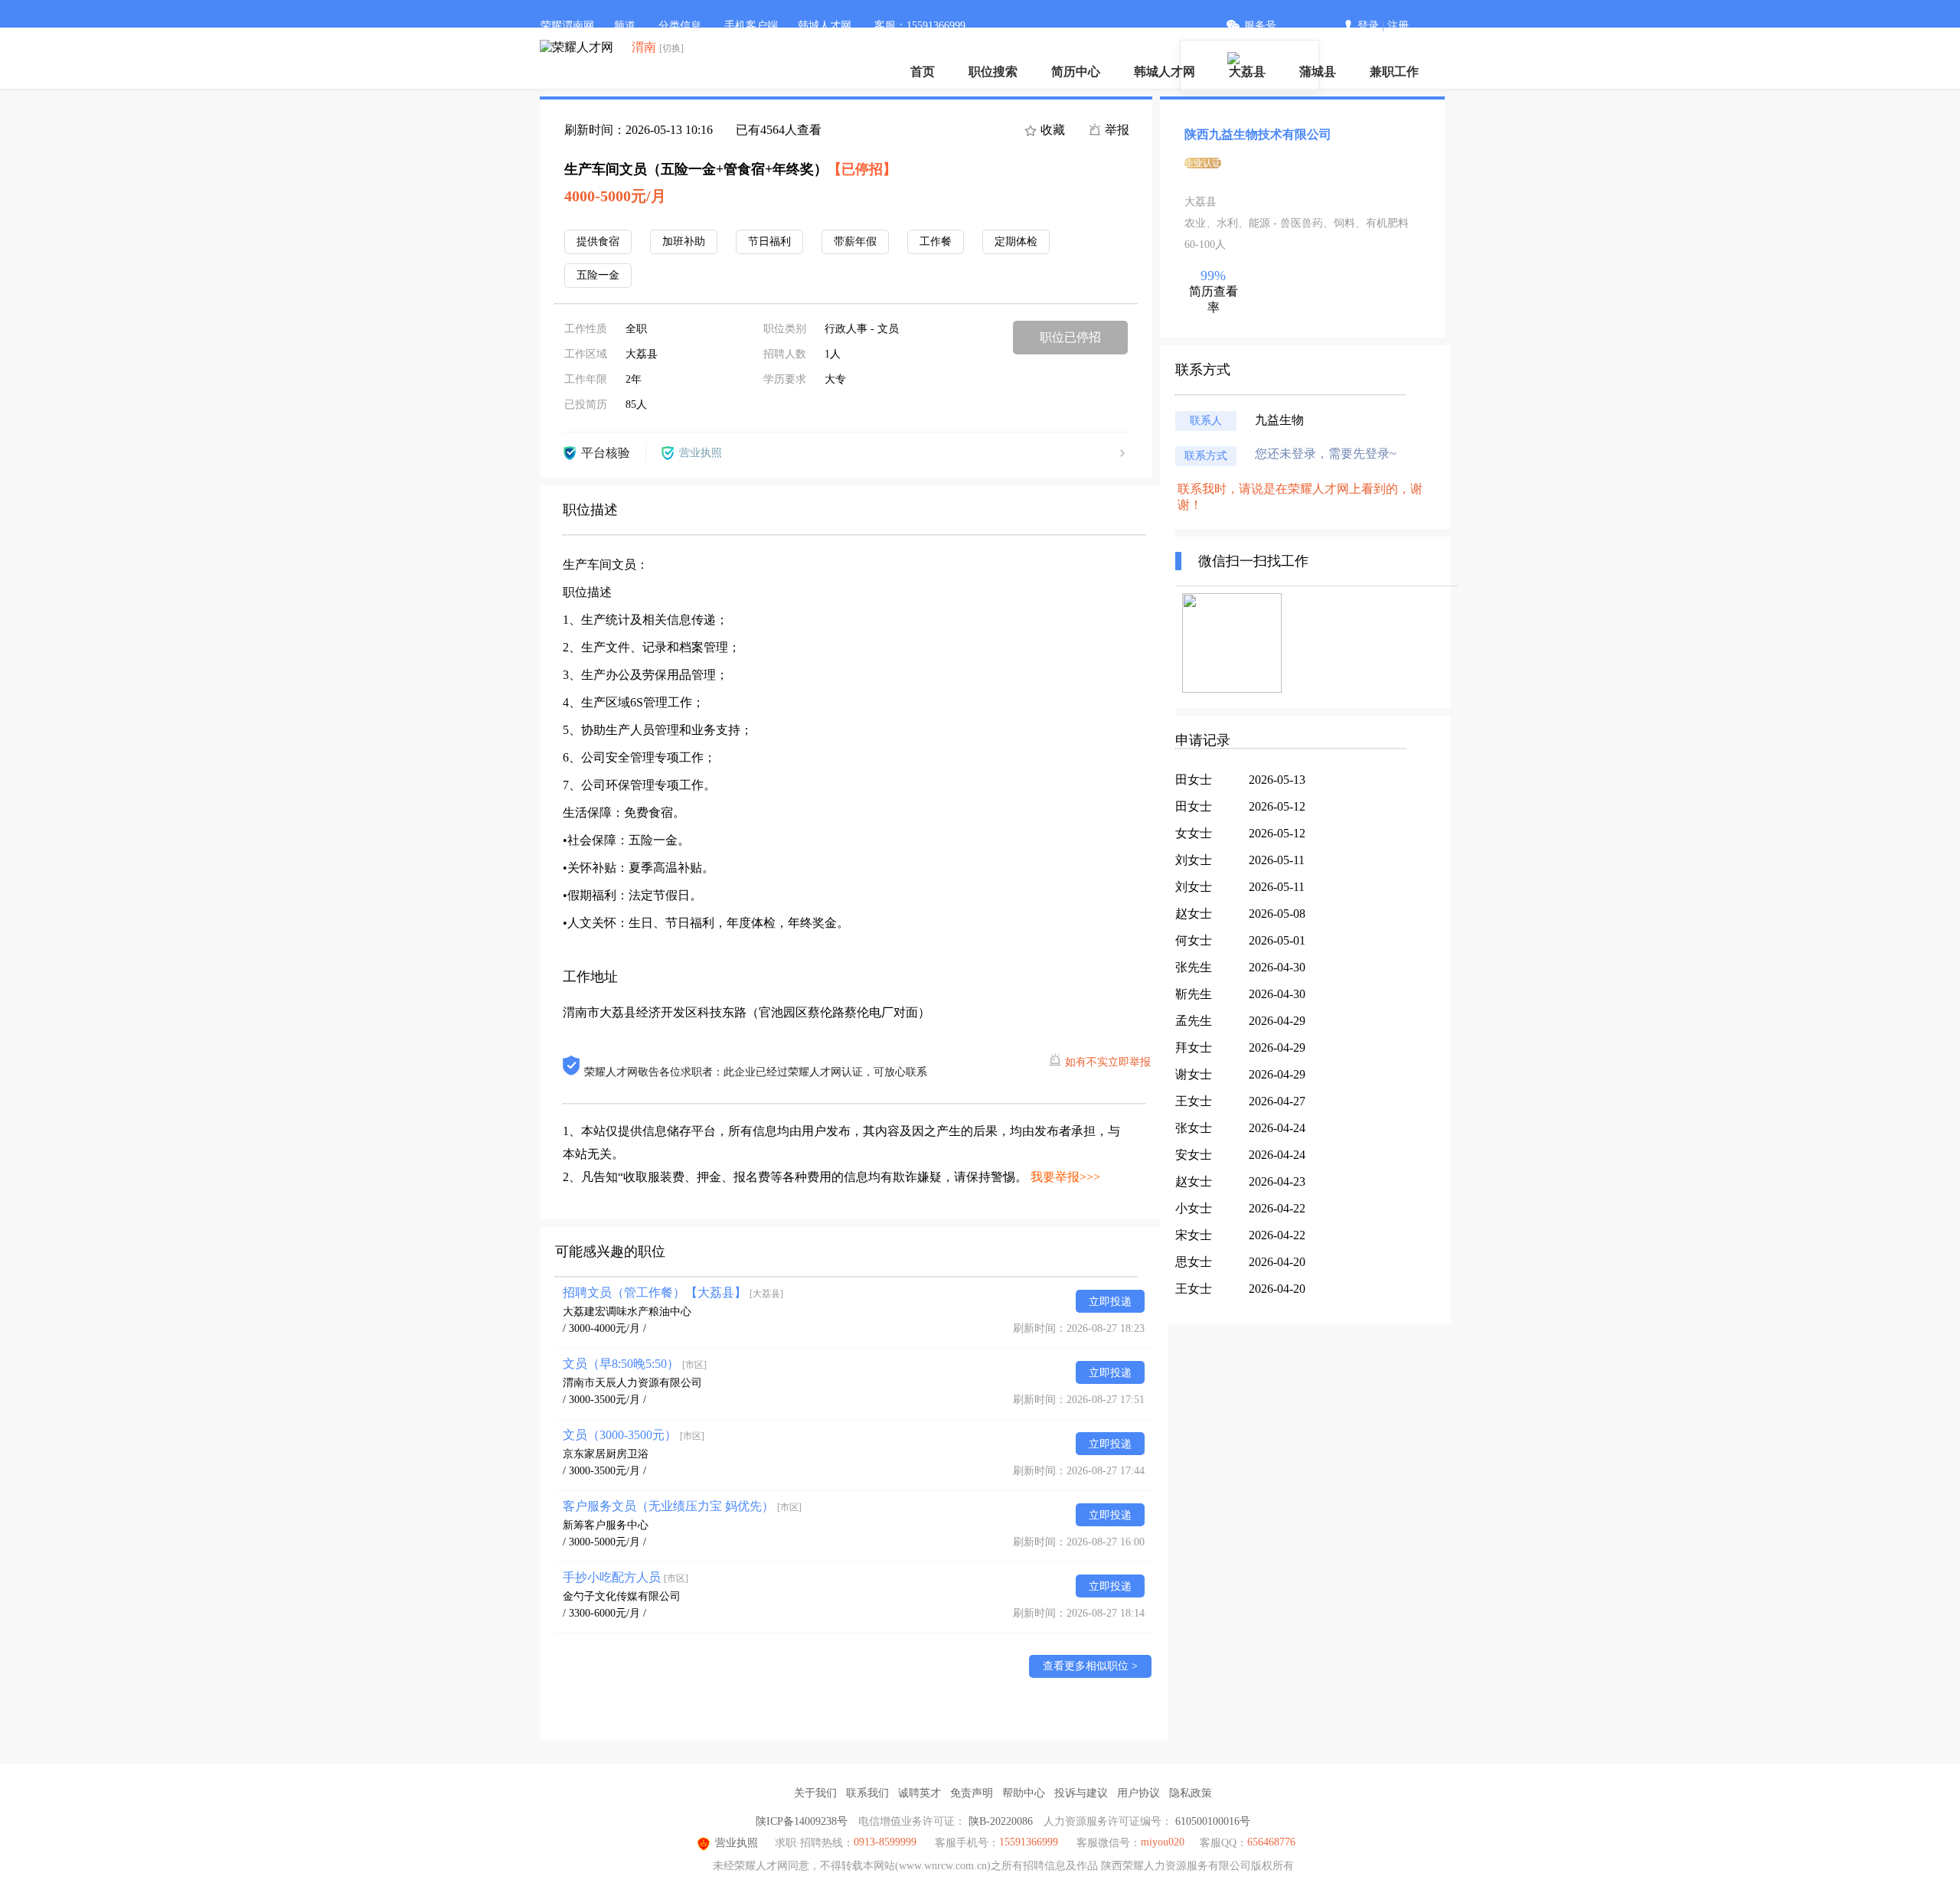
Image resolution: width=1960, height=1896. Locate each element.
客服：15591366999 (920, 26)
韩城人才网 (1165, 72)
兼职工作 (1394, 72)
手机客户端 (751, 26)
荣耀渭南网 (567, 26)
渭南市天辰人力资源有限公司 (632, 1383)
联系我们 (867, 1793)
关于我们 (815, 1793)
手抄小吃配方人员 (626, 1577)
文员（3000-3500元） (634, 1435)
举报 (1116, 130)
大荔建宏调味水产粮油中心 (627, 1312)
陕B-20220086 (1001, 1821)
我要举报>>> (1065, 1177)
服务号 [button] (1260, 26)
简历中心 (1076, 72)
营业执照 (737, 1843)
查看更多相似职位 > (1090, 1666)
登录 (1368, 26)
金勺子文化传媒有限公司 (622, 1596)
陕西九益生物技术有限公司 (1258, 134)
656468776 (1271, 1842)
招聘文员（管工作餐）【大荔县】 (673, 1292)
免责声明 (972, 1793)
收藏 (1051, 130)
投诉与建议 (1081, 1793)
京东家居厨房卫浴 (606, 1454)
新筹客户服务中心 (606, 1525)
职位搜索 (993, 72)
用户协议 (1138, 1793)
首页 (923, 72)
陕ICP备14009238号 (802, 1821)
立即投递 (1110, 1302)
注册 (1398, 26)
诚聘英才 (920, 1793)
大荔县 (1247, 72)
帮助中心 (1024, 1793)
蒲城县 (1318, 72)
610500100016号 (1213, 1821)
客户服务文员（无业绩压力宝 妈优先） (682, 1506)
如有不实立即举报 (1108, 1062)
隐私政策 (1191, 1793)
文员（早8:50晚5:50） (635, 1364)
